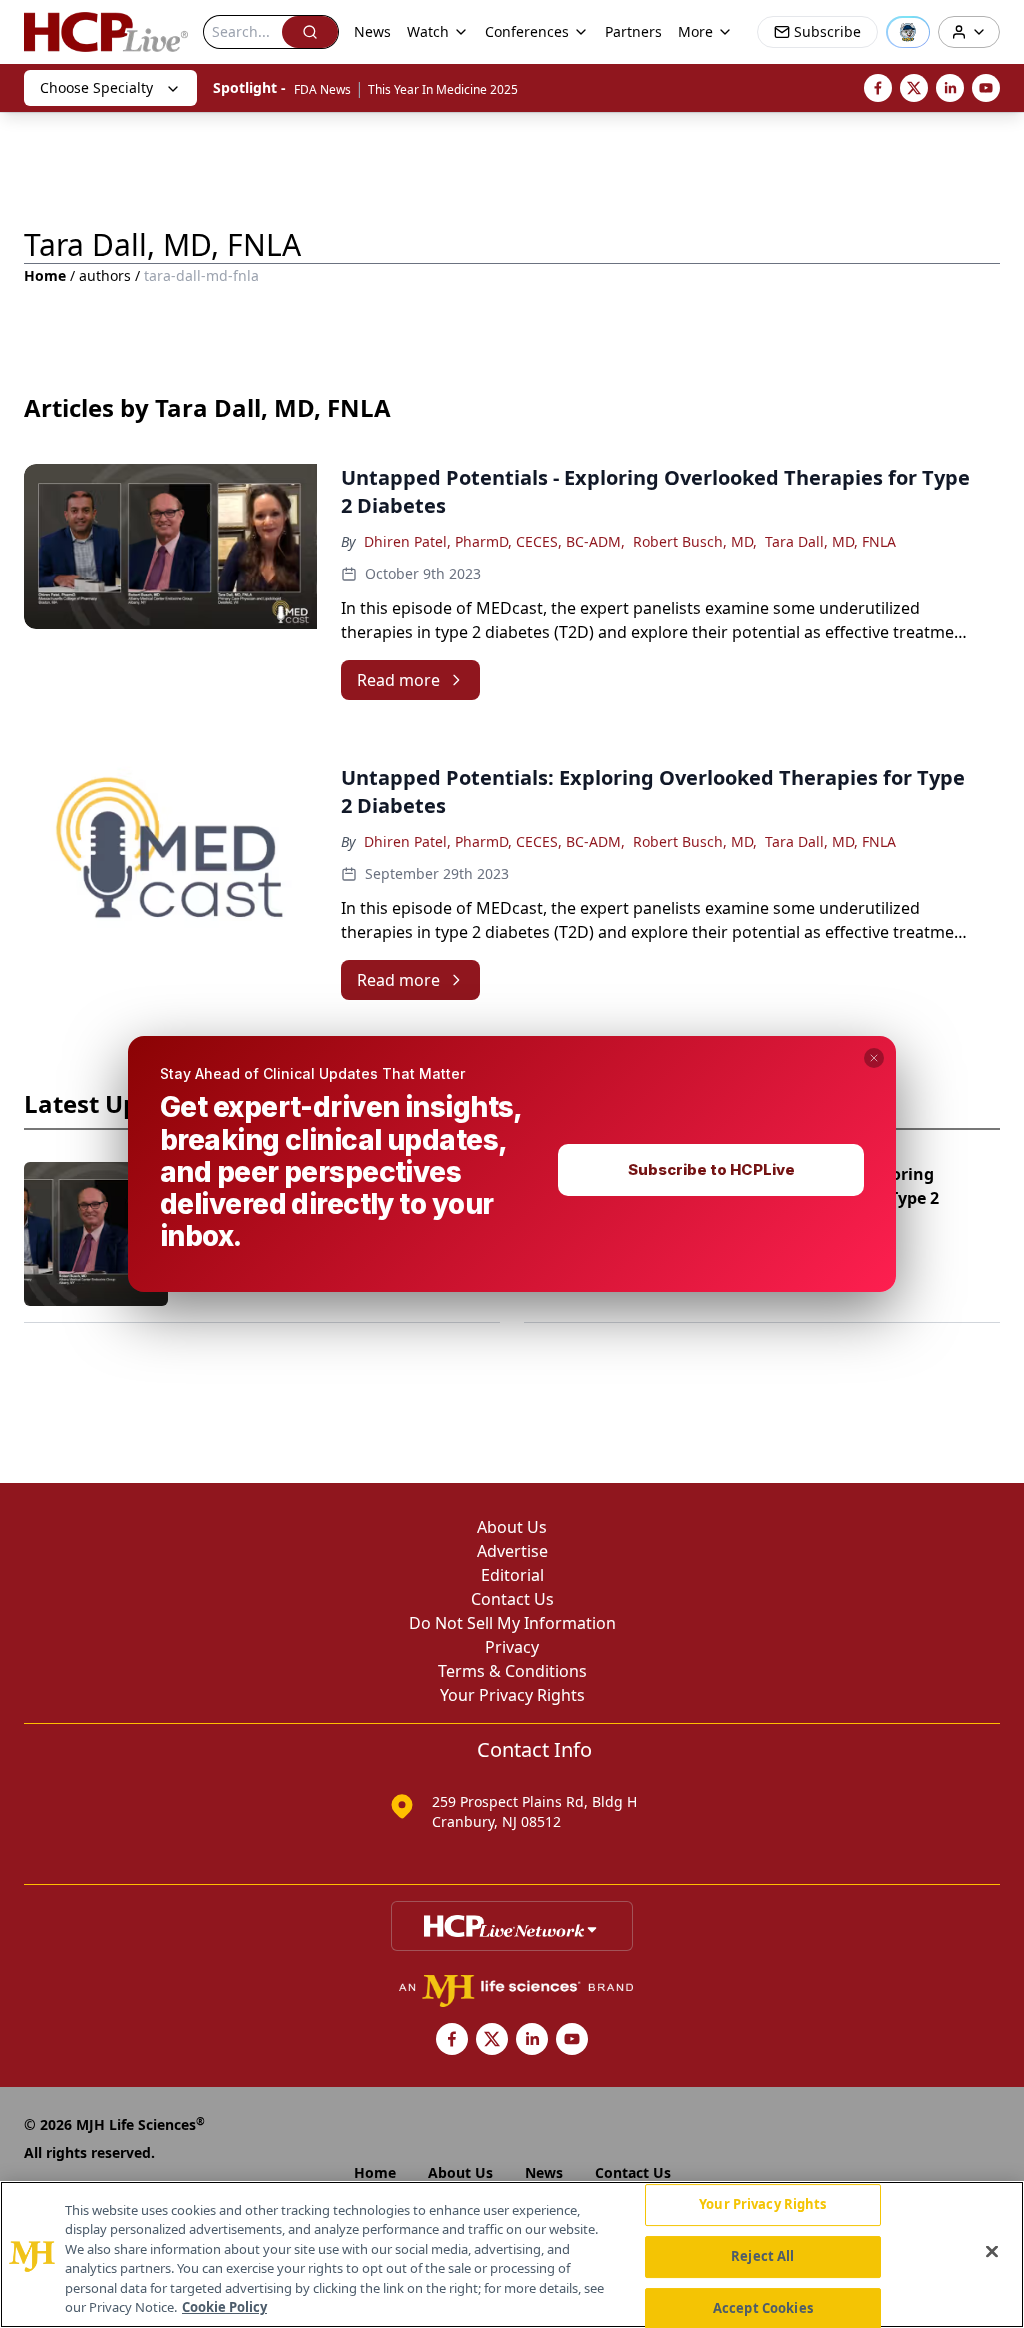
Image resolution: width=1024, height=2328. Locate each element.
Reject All (762, 2256)
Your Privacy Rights (762, 2205)
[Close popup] (874, 1058)
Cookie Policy (224, 2307)
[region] (512, 2254)
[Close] (992, 2252)
